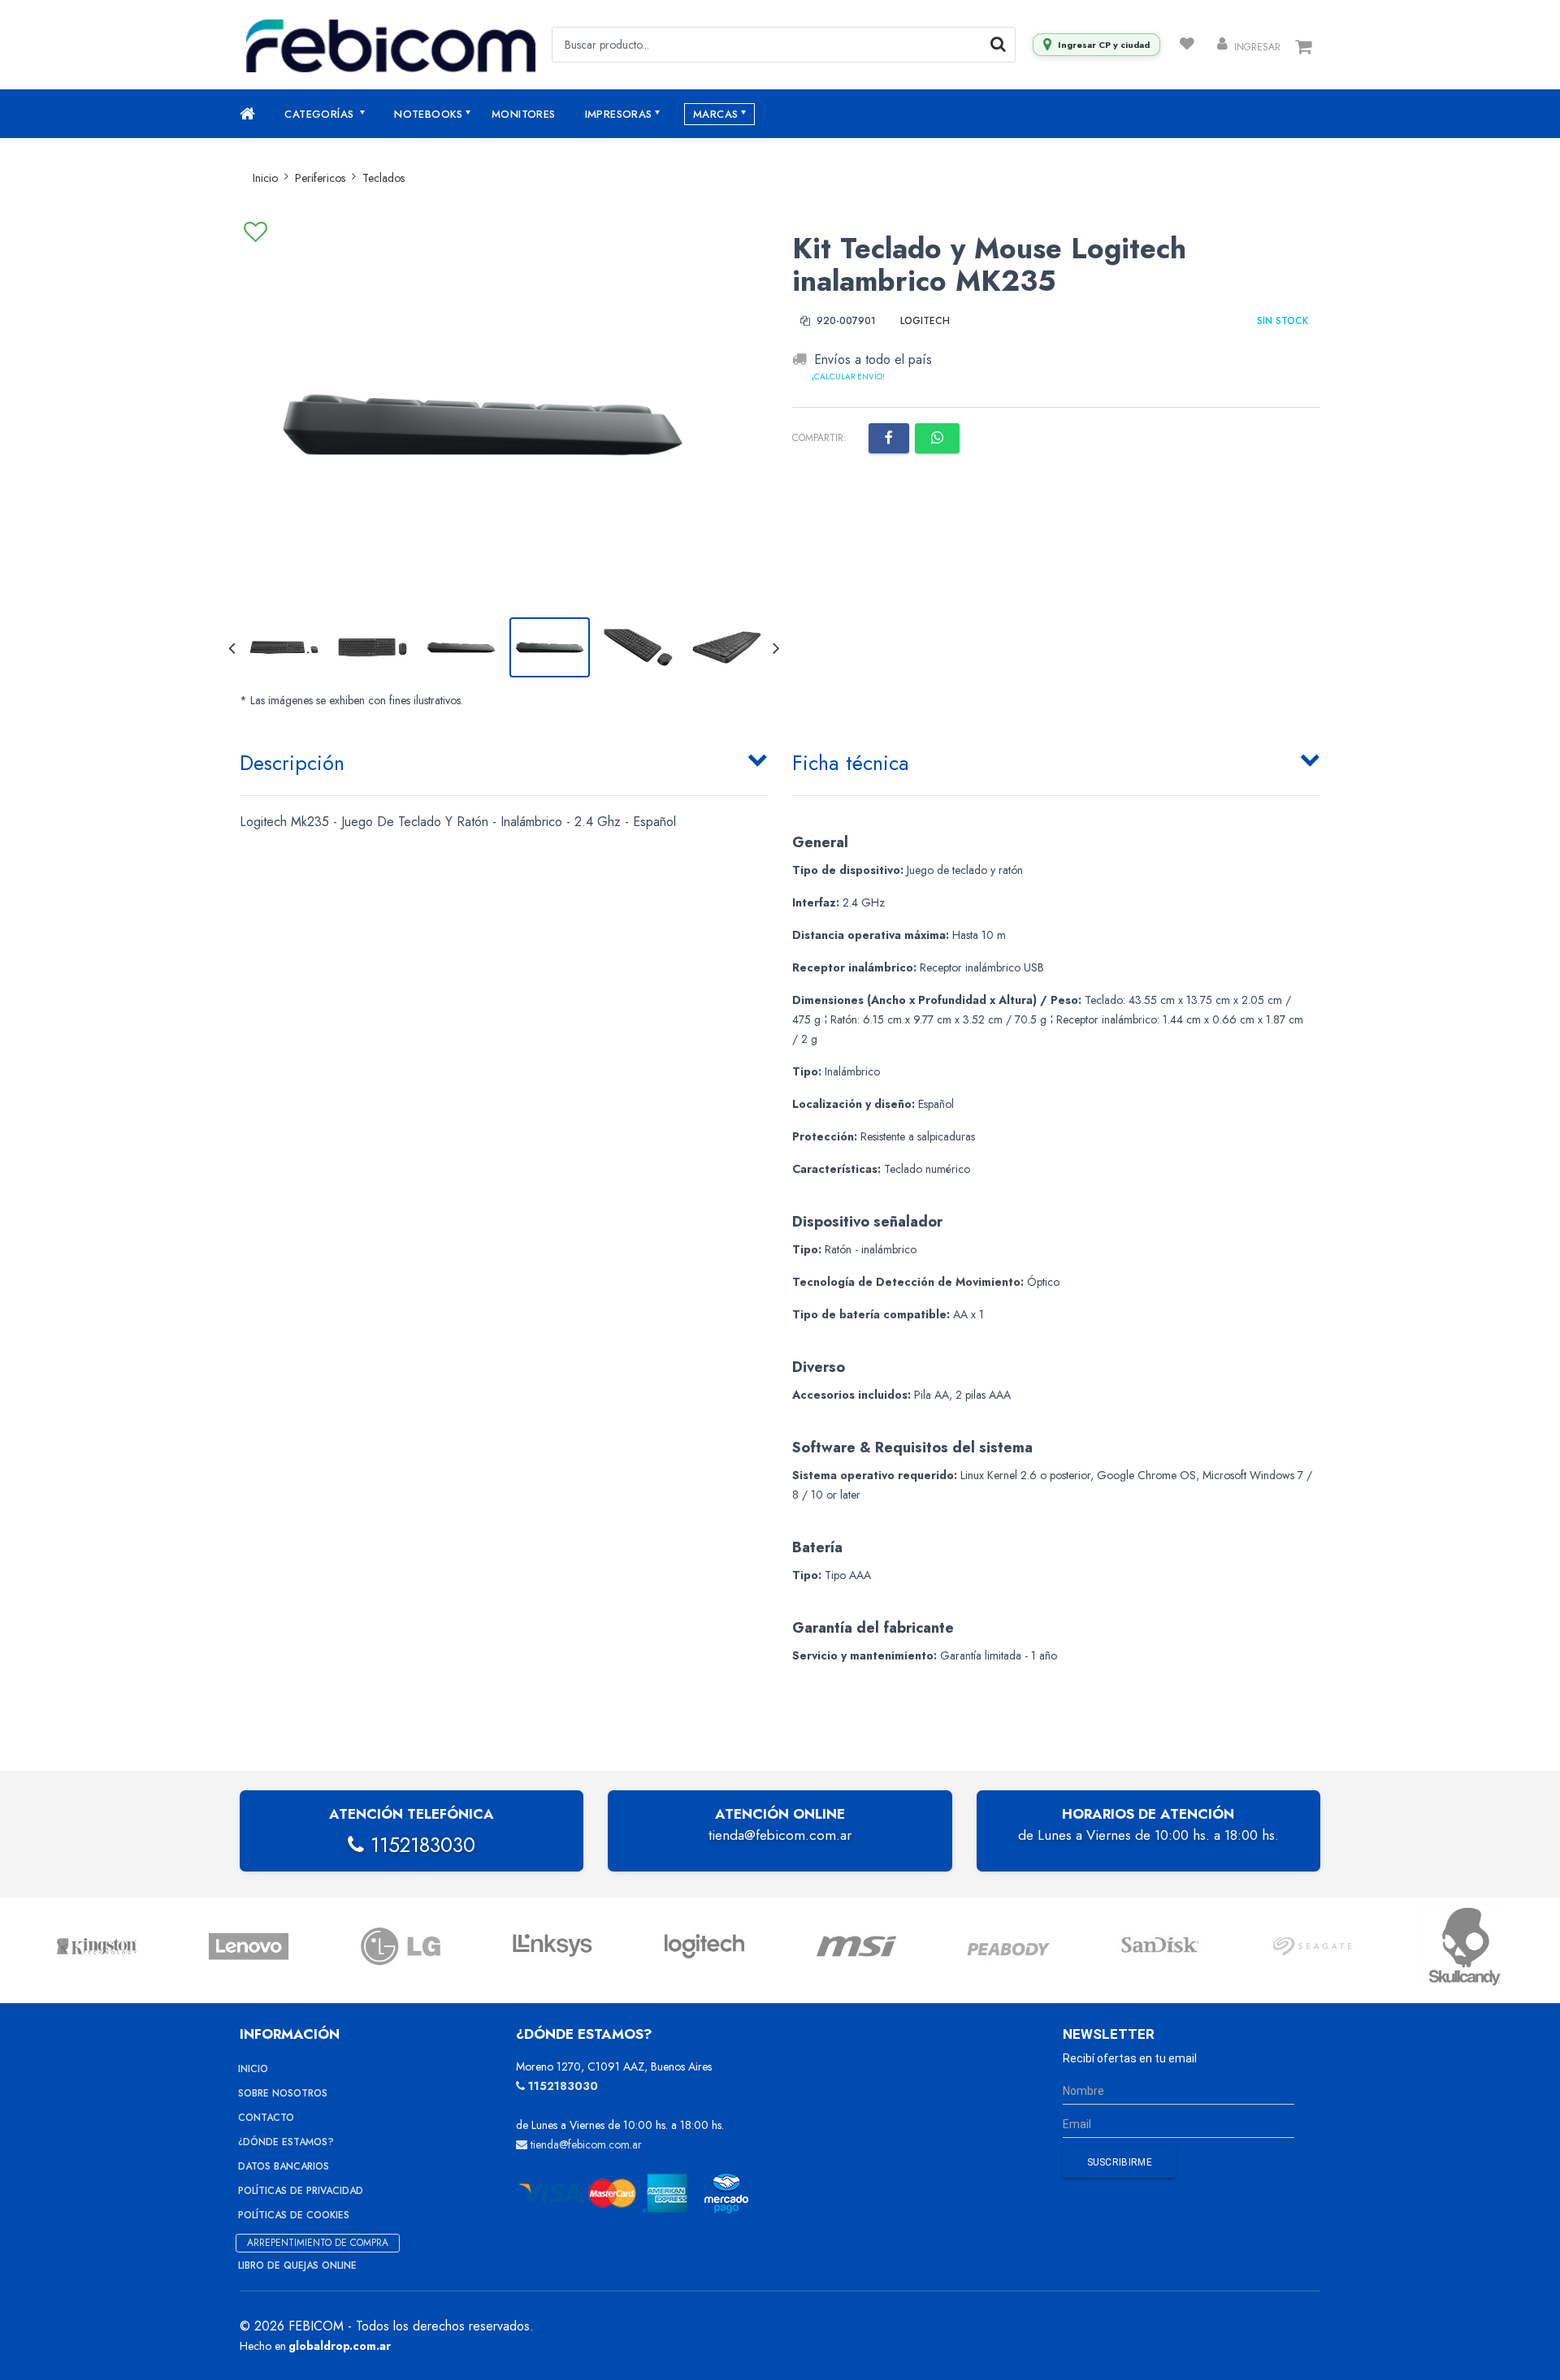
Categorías (321, 114)
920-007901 (845, 321)
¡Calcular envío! (848, 377)
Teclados (383, 178)
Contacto (266, 2118)
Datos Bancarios (284, 2166)
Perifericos (320, 178)
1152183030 (420, 1845)
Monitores (524, 114)
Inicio (265, 178)
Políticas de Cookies (294, 2215)
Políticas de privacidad (301, 2191)
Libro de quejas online (297, 2265)
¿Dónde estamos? (286, 2142)
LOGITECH (925, 321)
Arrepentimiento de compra (318, 2243)
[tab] (504, 759)
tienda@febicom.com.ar (780, 1835)
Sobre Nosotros (283, 2093)
